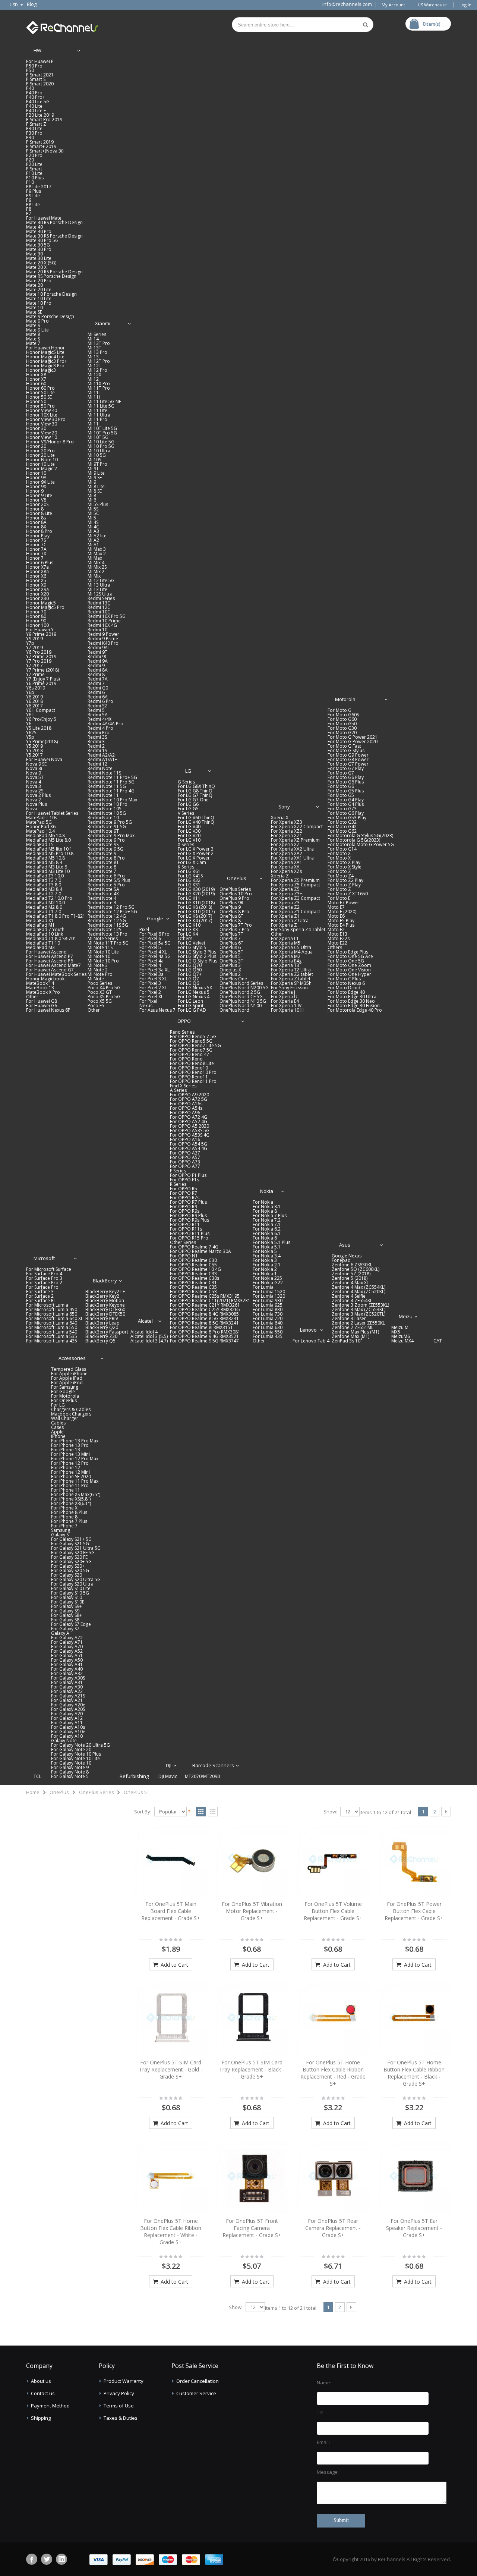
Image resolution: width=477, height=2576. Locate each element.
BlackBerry (105, 1281)
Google (155, 918)
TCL (37, 1776)
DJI (169, 1765)
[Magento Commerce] (62, 26)
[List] (213, 1812)
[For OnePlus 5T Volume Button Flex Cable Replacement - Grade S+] (333, 1860)
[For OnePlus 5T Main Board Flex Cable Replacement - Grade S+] (171, 1860)
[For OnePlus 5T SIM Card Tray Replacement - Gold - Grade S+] (171, 2019)
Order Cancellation (198, 2381)
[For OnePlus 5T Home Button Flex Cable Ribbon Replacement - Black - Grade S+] (414, 2019)
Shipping (41, 2418)
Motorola (345, 699)
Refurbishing (134, 1776)
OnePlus (237, 878)
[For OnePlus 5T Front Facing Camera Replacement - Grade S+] (252, 2177)
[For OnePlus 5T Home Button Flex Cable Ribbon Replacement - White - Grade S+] (171, 2177)
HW (37, 50)
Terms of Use (119, 2406)
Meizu (406, 1316)
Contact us (43, 2393)
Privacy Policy (119, 2393)
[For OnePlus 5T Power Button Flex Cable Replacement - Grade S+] (414, 1860)
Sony (285, 807)
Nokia (267, 1191)
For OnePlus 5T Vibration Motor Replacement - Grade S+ (252, 1911)
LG (188, 771)
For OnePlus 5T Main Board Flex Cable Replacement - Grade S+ (171, 1911)
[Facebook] (32, 2559)
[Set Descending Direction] (189, 1811)
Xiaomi (103, 323)
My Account (393, 5)
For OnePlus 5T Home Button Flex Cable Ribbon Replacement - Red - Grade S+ (333, 2073)
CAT (438, 1341)
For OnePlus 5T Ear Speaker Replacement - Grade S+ (414, 2228)
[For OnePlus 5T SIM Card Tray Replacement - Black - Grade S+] (252, 2019)
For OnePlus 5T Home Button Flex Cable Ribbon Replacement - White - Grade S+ (171, 2231)
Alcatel (145, 1321)
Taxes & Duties (121, 2418)
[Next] (446, 1812)
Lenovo (308, 1330)
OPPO (184, 1021)
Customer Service (196, 2393)
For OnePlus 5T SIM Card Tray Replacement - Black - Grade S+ (252, 2069)
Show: (330, 1812)
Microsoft (44, 1258)
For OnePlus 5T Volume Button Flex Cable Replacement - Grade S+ (333, 1911)
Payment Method (50, 2406)
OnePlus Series (97, 1792)
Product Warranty (124, 2381)
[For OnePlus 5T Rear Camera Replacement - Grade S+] (333, 2177)
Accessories (72, 1358)
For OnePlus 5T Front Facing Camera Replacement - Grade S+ (252, 2228)
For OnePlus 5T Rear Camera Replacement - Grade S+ (333, 2228)
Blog (32, 4)
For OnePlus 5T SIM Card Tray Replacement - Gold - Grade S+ (171, 2069)
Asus (345, 1245)
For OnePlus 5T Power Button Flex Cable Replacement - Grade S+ (414, 1911)
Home (33, 1792)
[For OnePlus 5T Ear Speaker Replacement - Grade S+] (414, 2177)
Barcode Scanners (213, 1765)
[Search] (366, 25)
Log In (465, 5)
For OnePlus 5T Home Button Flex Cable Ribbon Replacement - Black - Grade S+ (414, 2073)
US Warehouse (432, 5)
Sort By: (143, 1812)
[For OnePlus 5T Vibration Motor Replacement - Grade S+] (252, 1860)
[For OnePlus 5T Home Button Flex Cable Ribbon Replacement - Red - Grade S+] (333, 2019)
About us (41, 2381)
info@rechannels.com (347, 4)
